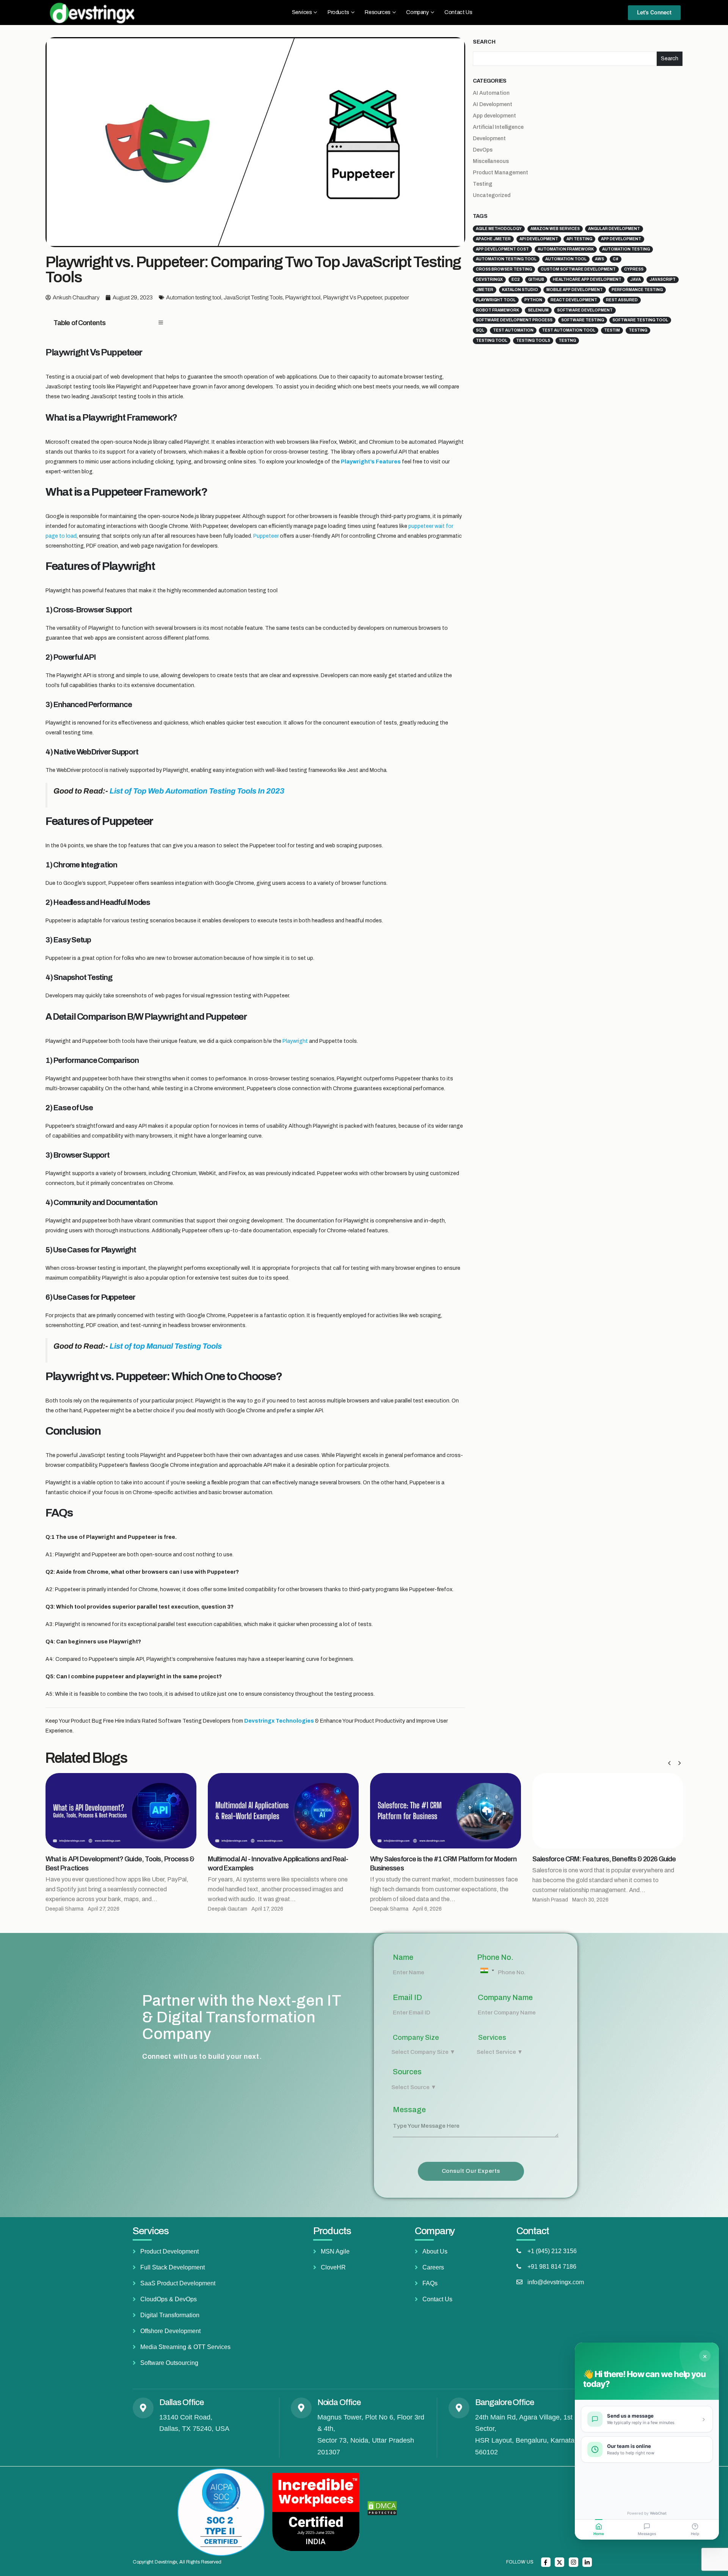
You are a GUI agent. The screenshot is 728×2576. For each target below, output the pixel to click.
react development (574, 300)
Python (533, 300)
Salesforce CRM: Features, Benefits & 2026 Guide (604, 1859)
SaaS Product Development (178, 2283)
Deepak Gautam (227, 1909)
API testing (579, 239)
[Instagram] (573, 2562)
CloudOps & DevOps (169, 2299)
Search (484, 42)
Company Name (505, 1997)
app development (621, 239)
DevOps (483, 150)
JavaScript (663, 279)
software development (585, 310)
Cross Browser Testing (504, 269)
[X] (559, 2562)
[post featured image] (121, 1811)
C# (616, 259)
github (536, 279)
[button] (161, 323)
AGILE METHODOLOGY (499, 229)
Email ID (407, 1997)
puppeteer (397, 297)
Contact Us (458, 12)
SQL (480, 330)
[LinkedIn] (587, 2562)
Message (409, 2110)
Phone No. (495, 1957)
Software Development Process (514, 320)
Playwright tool (303, 297)
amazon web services (555, 229)
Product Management (500, 173)
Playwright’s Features (371, 462)
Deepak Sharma (389, 1909)
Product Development (169, 2251)
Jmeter (485, 290)
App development (494, 116)
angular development (614, 229)
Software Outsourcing (169, 2363)
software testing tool (640, 320)
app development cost (502, 249)
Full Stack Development (173, 2267)
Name (403, 1957)
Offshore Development (170, 2331)
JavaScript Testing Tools (253, 297)
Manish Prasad (550, 1900)
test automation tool (569, 330)
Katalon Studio (520, 290)
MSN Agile (335, 2251)
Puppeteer (266, 536)
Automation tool (566, 259)
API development (539, 239)
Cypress (634, 269)
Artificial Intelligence (498, 127)
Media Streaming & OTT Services (185, 2347)
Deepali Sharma (64, 1909)
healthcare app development (587, 279)
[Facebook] (546, 2562)
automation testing (626, 249)
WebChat (658, 2513)
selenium (538, 310)
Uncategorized (492, 195)
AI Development (493, 104)
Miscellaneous (491, 161)
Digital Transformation (170, 2315)
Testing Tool (492, 340)
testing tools (533, 340)
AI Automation (491, 93)
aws (599, 259)
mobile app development (575, 290)
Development (489, 139)
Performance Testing (637, 290)
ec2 (516, 279)
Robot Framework (497, 310)
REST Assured (622, 300)
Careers (433, 2267)
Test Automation (513, 330)
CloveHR (333, 2267)
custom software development (578, 269)
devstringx (489, 279)
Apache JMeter (493, 239)
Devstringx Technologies (279, 1721)
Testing (482, 184)
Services (492, 2038)
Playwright (295, 1041)
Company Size (416, 2038)
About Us (435, 2251)
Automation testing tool (194, 297)
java (635, 279)
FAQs (430, 2283)
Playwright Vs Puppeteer (352, 297)
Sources (407, 2072)
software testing (583, 320)
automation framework (566, 249)
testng (567, 340)
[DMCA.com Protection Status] (382, 2508)
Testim (612, 330)
